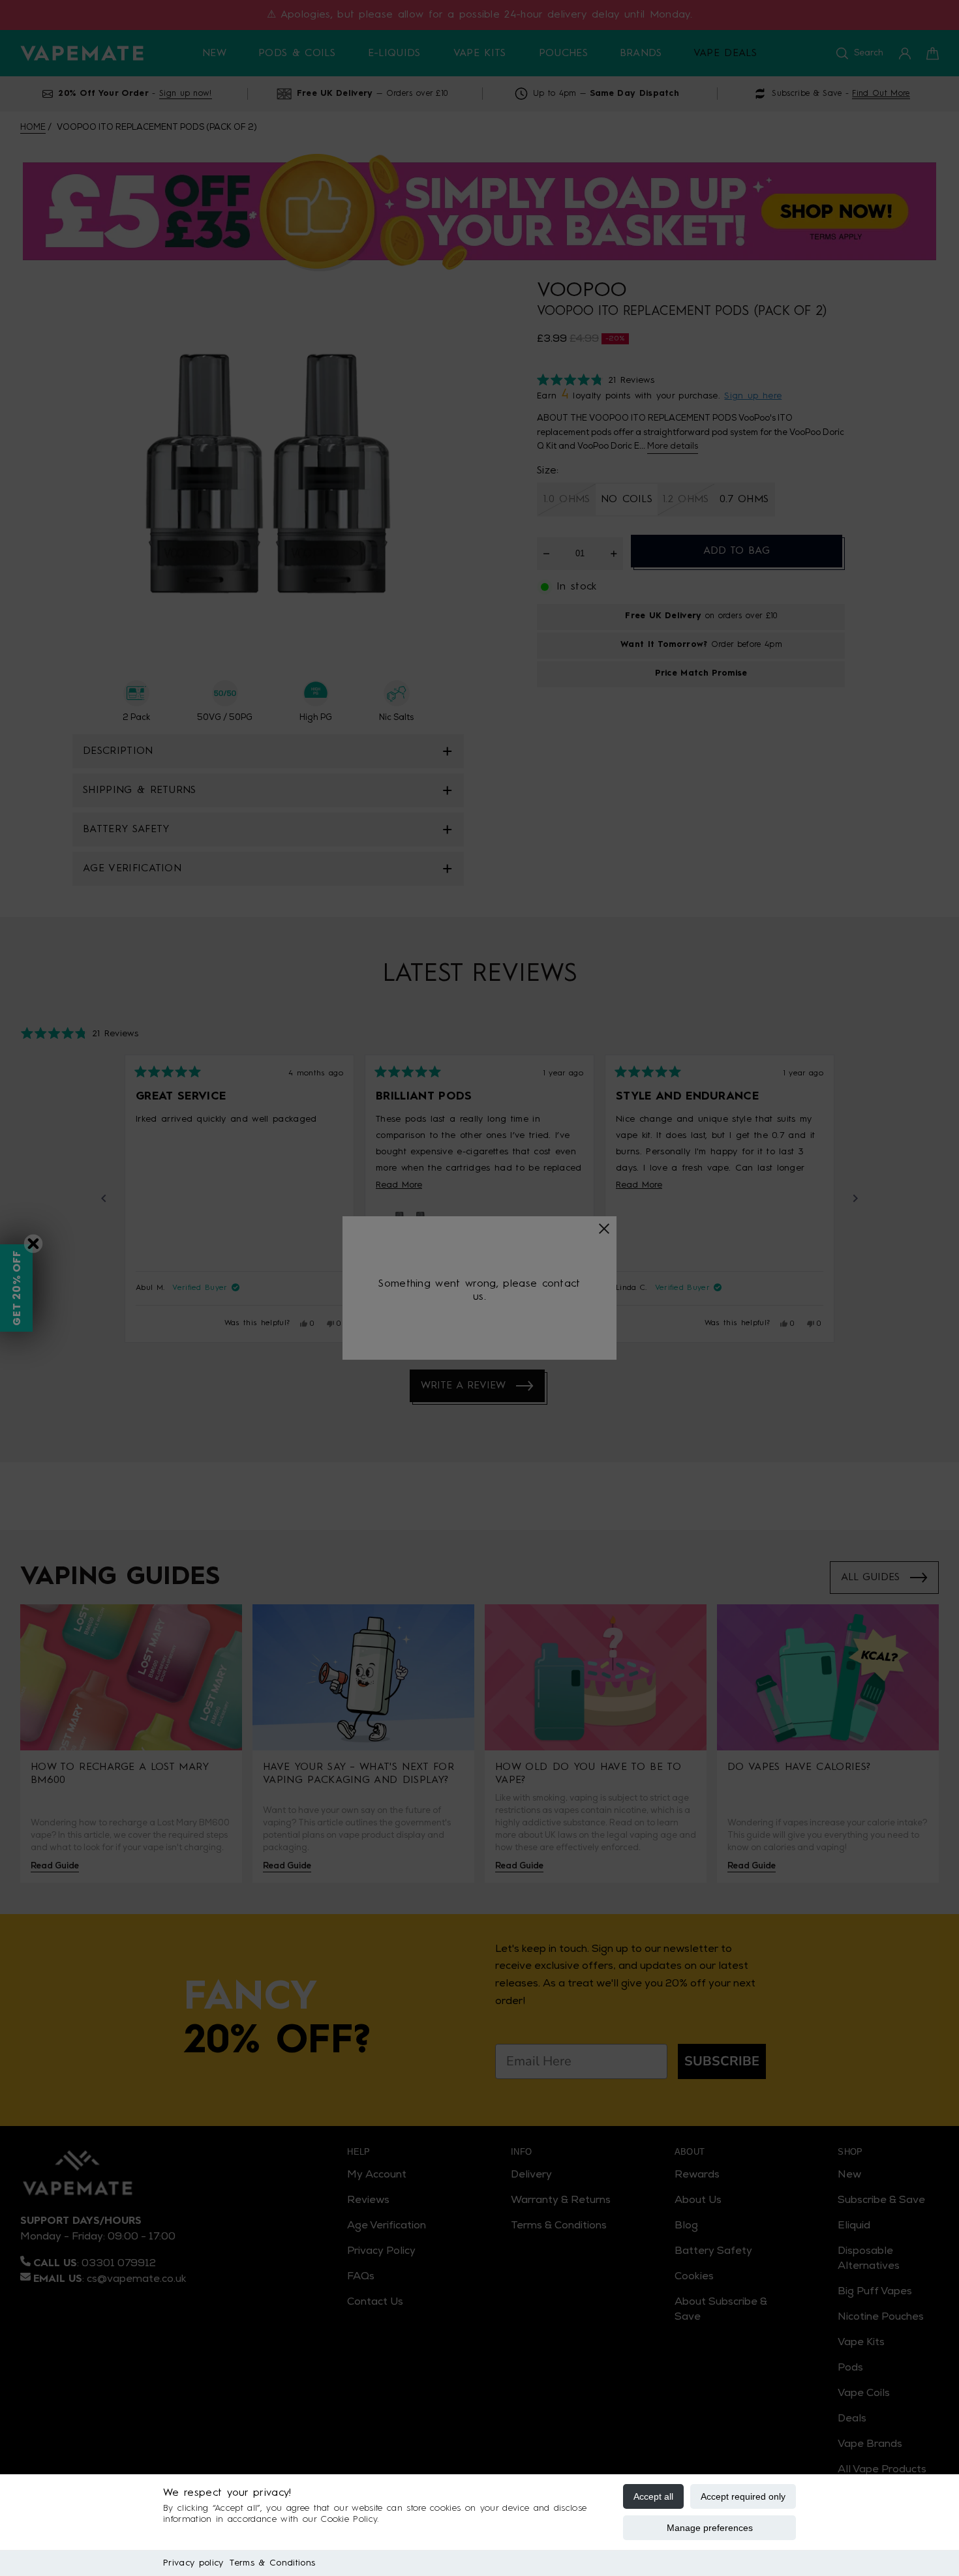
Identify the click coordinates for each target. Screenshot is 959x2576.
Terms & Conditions (272, 2563)
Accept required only (743, 2496)
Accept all (653, 2496)
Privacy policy (193, 2563)
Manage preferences (710, 2528)
